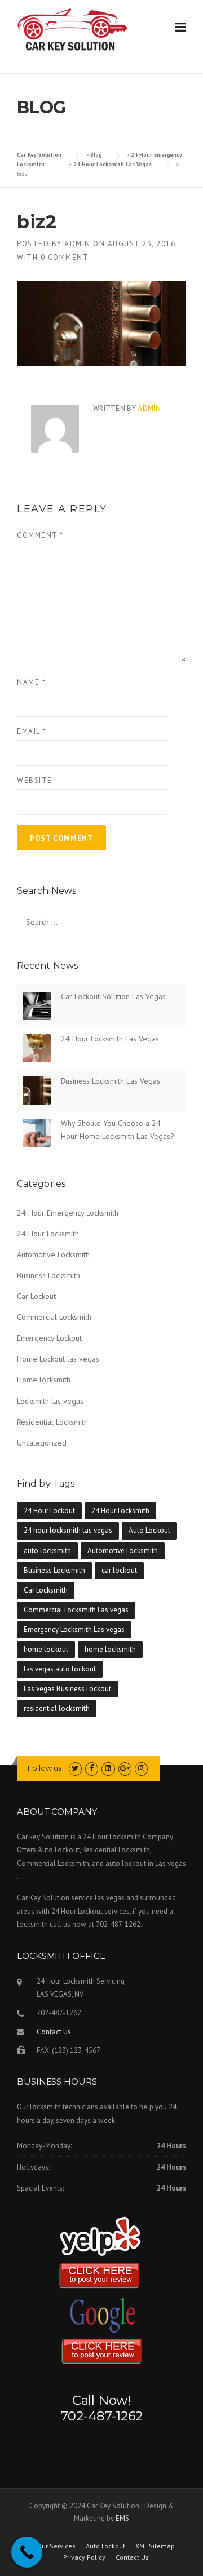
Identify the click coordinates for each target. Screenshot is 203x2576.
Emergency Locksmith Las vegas (74, 1630)
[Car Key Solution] (73, 32)
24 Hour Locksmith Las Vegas (110, 1039)
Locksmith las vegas (50, 1401)
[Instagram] (141, 1768)
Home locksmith (44, 1380)
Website (35, 780)
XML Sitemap (155, 2546)
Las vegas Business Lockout (67, 1689)
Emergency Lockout (49, 1338)
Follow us (45, 1768)
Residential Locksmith (52, 1422)
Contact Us (54, 2032)
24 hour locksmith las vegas (68, 1530)
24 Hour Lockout (49, 1511)
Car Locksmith (46, 1590)
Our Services (56, 2546)
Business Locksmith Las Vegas (111, 1081)
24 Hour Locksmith (48, 1234)
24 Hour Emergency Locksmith (68, 1213)
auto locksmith (47, 1551)
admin (78, 244)
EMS (122, 2518)
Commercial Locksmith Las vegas (76, 1610)
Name (31, 682)
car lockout (119, 1570)
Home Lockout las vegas (58, 1359)
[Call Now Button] (27, 2552)
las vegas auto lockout (60, 1669)
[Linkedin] (108, 1768)
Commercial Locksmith (54, 1317)
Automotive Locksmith (53, 1254)
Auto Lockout (149, 1530)
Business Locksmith (48, 1275)
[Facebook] (92, 1768)
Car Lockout (36, 1296)
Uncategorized (42, 1443)
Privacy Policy (84, 2557)
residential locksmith (57, 1708)
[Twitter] (75, 1768)
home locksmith (110, 1649)
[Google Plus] (125, 1768)
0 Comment (65, 257)
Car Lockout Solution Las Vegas (113, 996)
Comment (40, 535)
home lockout (46, 1649)
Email (32, 731)
